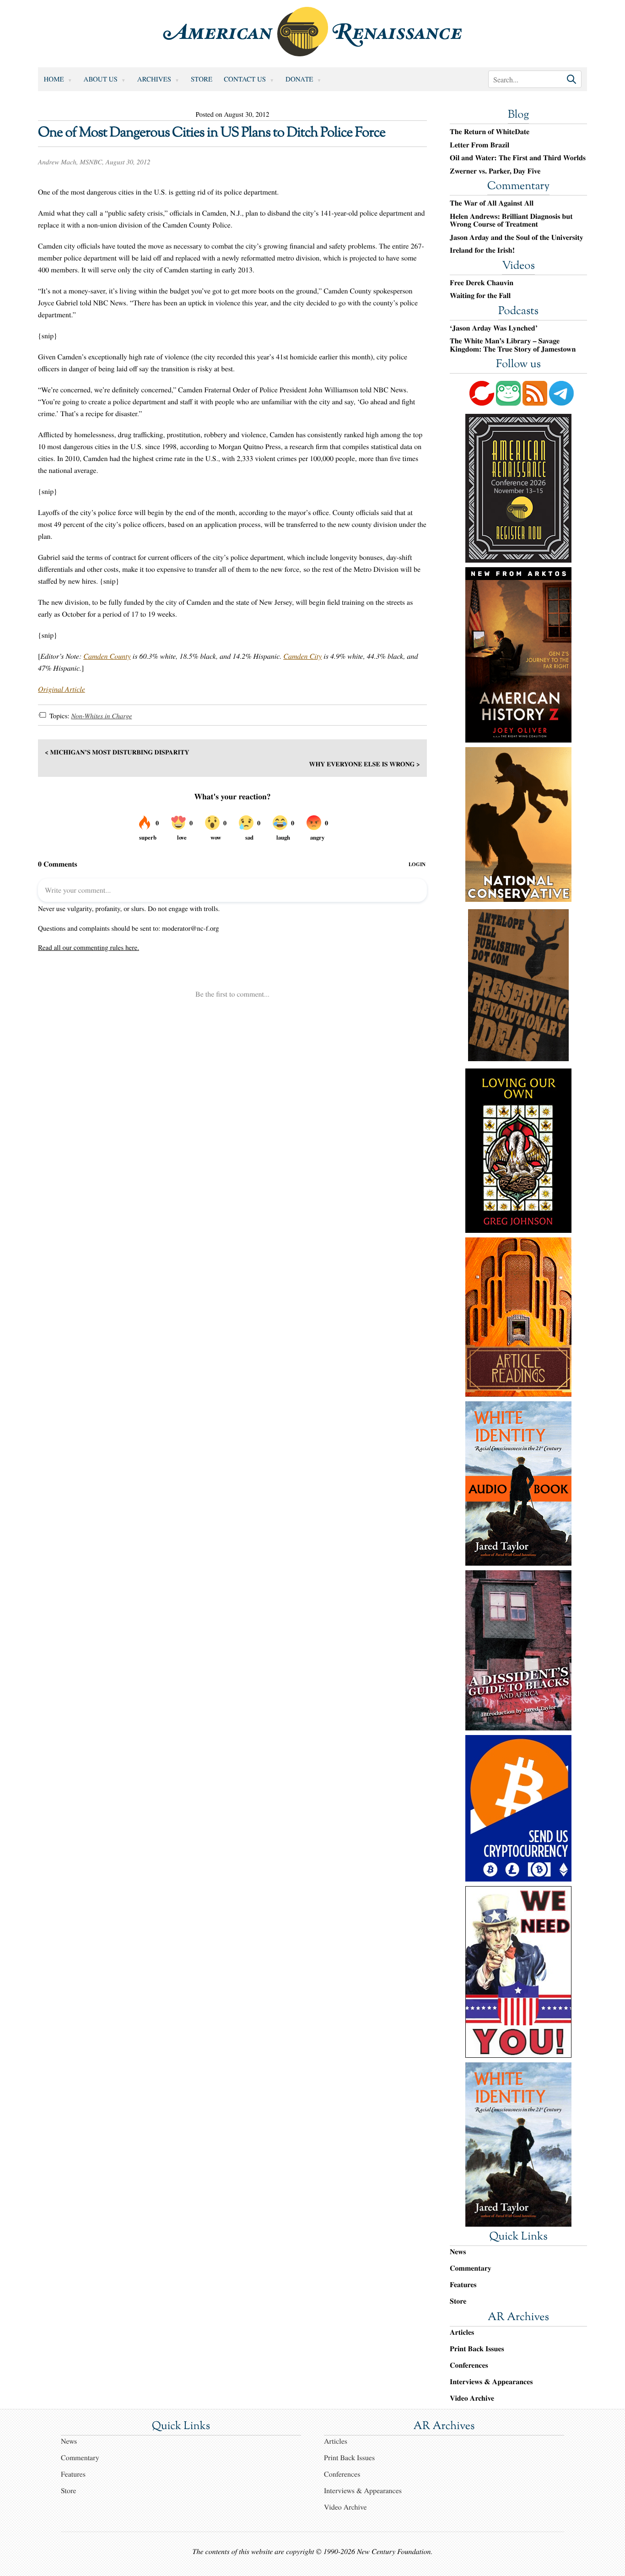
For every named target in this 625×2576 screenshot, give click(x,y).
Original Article (62, 689)
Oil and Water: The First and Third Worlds (518, 158)
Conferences (469, 2365)
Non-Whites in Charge (101, 716)
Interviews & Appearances (491, 2382)
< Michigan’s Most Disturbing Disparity (117, 752)
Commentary (518, 187)
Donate (299, 79)
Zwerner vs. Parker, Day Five (495, 171)
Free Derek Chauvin (482, 283)
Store (202, 79)
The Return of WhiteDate (490, 132)
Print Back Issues (477, 2349)
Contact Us (245, 79)
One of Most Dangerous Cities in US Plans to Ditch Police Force (212, 133)
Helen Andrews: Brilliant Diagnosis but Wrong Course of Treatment (511, 220)
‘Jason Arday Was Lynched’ (494, 328)
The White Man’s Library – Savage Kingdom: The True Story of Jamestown (513, 345)
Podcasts (518, 312)
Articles (462, 2332)
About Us (101, 79)
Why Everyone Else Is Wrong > (364, 764)
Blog (518, 115)
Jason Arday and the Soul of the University (517, 238)
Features (463, 2285)
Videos (518, 266)
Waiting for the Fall (480, 296)
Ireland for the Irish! (482, 250)
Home (54, 79)
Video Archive (472, 2398)
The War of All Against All (492, 203)
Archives (154, 79)
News (458, 2252)
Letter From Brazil (480, 145)
